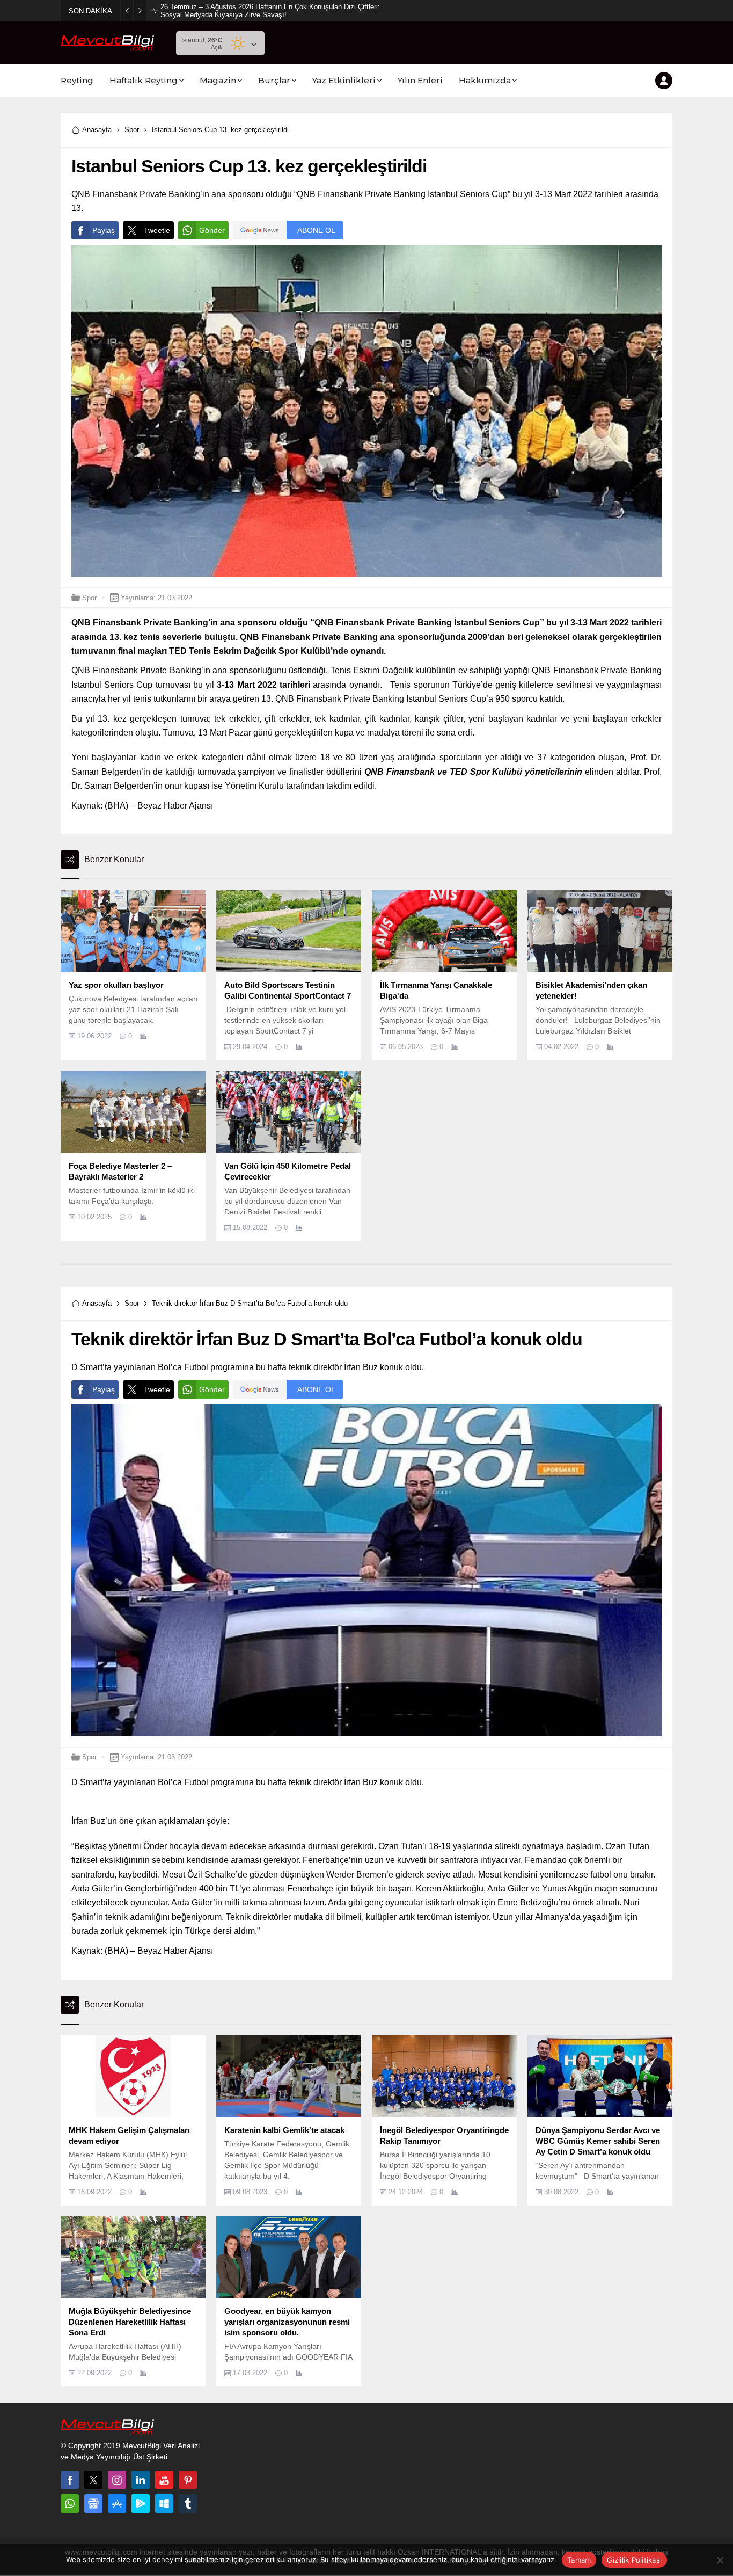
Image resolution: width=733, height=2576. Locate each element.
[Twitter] (93, 2480)
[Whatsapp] (70, 2504)
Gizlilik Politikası (634, 2560)
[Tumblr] (188, 2504)
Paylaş (104, 230)
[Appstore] (117, 2504)
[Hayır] (720, 2560)
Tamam (579, 2560)
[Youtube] (164, 2480)
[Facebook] (70, 2480)
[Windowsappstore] (164, 2504)
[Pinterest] (188, 2480)
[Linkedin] (141, 2480)
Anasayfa (97, 130)
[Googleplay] (141, 2504)
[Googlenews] (93, 2504)
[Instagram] (117, 2480)
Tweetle (157, 230)
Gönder (212, 230)
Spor (132, 130)
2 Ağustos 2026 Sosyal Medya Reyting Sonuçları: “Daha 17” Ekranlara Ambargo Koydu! (270, 11)
